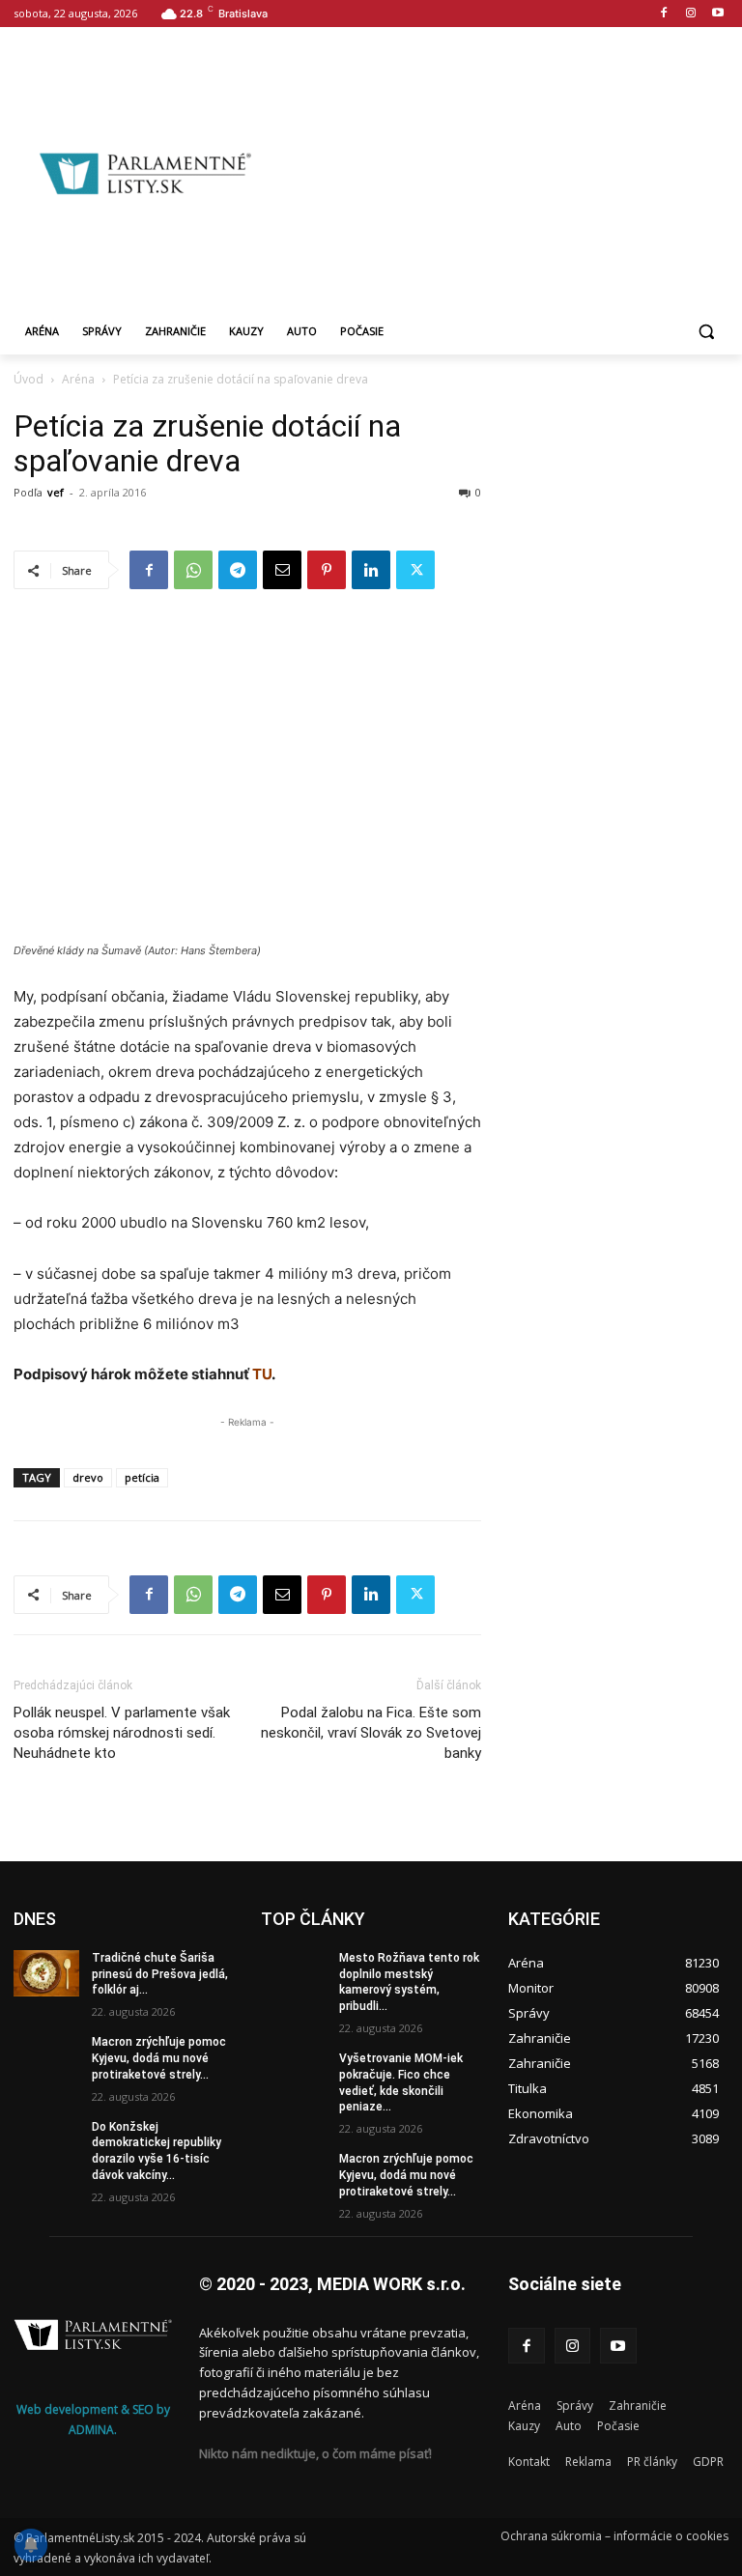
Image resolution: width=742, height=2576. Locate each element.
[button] (706, 332)
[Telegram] (238, 570)
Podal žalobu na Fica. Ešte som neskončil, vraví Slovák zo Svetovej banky (371, 1733)
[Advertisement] (509, 171)
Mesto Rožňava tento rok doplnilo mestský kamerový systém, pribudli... (409, 1982)
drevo (88, 1477)
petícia (142, 1477)
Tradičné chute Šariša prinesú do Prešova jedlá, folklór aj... (160, 1974)
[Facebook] (664, 14)
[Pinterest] (327, 570)
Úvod (29, 379)
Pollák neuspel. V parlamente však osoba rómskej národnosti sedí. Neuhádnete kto (122, 1733)
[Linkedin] (371, 570)
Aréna (78, 379)
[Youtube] (717, 14)
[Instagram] (690, 14)
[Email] (282, 570)
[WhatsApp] (193, 570)
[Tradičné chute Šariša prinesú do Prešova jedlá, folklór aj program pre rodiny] (46, 1973)
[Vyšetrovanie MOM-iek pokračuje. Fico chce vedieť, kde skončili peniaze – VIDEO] (294, 2074)
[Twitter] (415, 570)
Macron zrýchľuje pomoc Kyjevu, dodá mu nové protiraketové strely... (159, 2058)
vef (56, 492)
